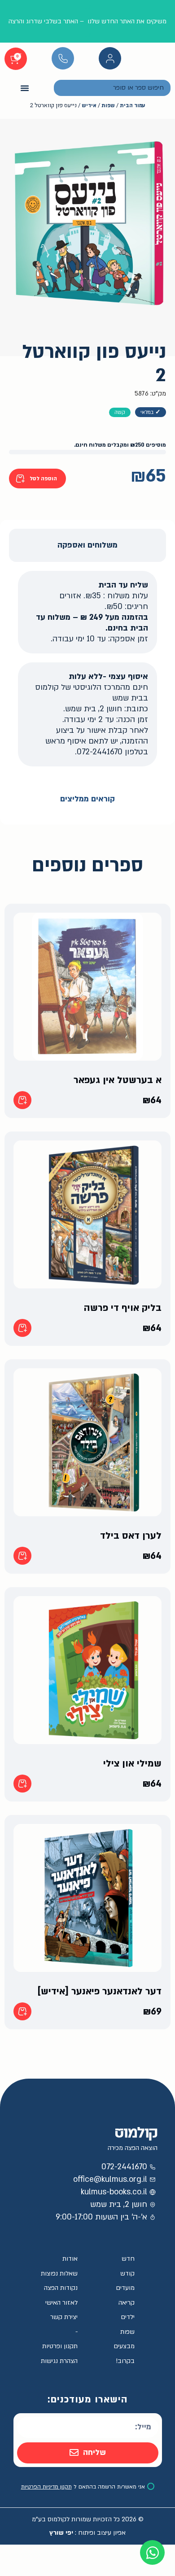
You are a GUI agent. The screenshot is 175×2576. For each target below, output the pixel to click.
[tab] (87, 545)
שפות (108, 106)
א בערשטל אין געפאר (118, 1080)
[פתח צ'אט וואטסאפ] (152, 2552)
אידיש (89, 106)
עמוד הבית (132, 106)
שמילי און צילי (132, 1764)
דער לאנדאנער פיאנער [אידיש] (99, 1991)
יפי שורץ (61, 2533)
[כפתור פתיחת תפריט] (25, 88)
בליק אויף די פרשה (123, 1308)
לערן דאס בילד (131, 1536)
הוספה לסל (43, 479)
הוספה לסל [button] (22, 1100)
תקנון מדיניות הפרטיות (46, 2487)
